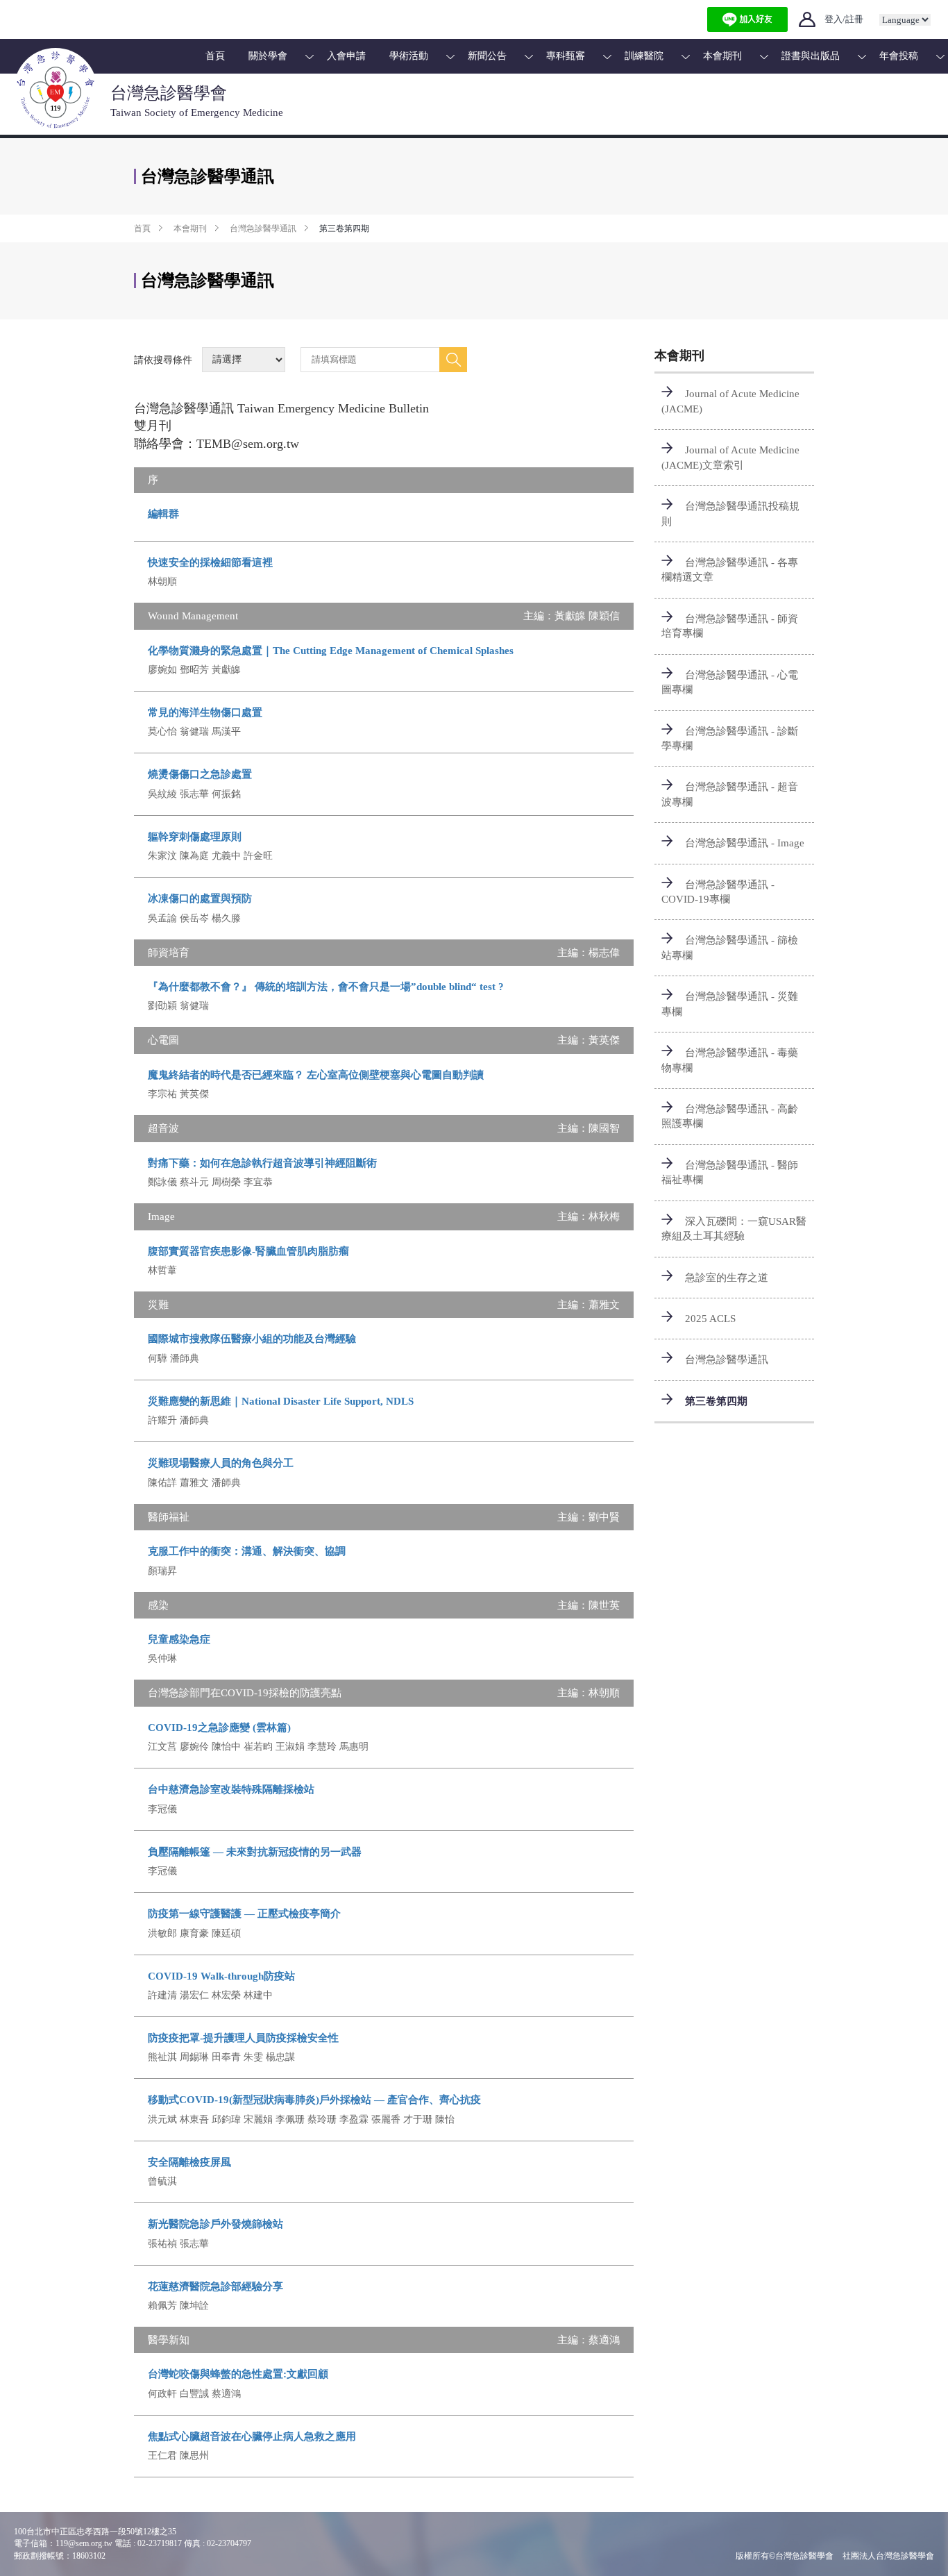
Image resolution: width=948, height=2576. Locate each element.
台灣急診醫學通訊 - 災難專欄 (730, 1004)
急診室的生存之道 (727, 1278)
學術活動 (409, 56)
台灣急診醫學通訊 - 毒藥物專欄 (730, 1060)
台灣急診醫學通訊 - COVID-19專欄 (718, 892)
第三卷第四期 (716, 1401)
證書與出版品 (811, 56)
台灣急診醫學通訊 (263, 228)
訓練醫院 (644, 56)
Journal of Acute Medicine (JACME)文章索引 (730, 457)
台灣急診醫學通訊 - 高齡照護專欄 (730, 1116)
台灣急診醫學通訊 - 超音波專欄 (730, 794)
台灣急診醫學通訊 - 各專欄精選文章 (730, 570)
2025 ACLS (710, 1319)
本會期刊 (722, 56)
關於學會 (268, 56)
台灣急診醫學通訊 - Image (745, 843)
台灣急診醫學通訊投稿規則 (730, 513)
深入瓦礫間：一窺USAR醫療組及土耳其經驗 (734, 1229)
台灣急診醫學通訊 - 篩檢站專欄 (730, 947)
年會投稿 (899, 56)
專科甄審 (566, 56)
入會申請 (346, 56)
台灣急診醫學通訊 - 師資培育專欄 (730, 626)
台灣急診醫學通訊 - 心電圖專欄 (730, 682)
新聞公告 (487, 56)
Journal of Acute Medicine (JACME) (730, 401)
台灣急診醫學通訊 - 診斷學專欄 (730, 738)
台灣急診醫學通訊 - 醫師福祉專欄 (730, 1172)
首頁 (215, 56)
